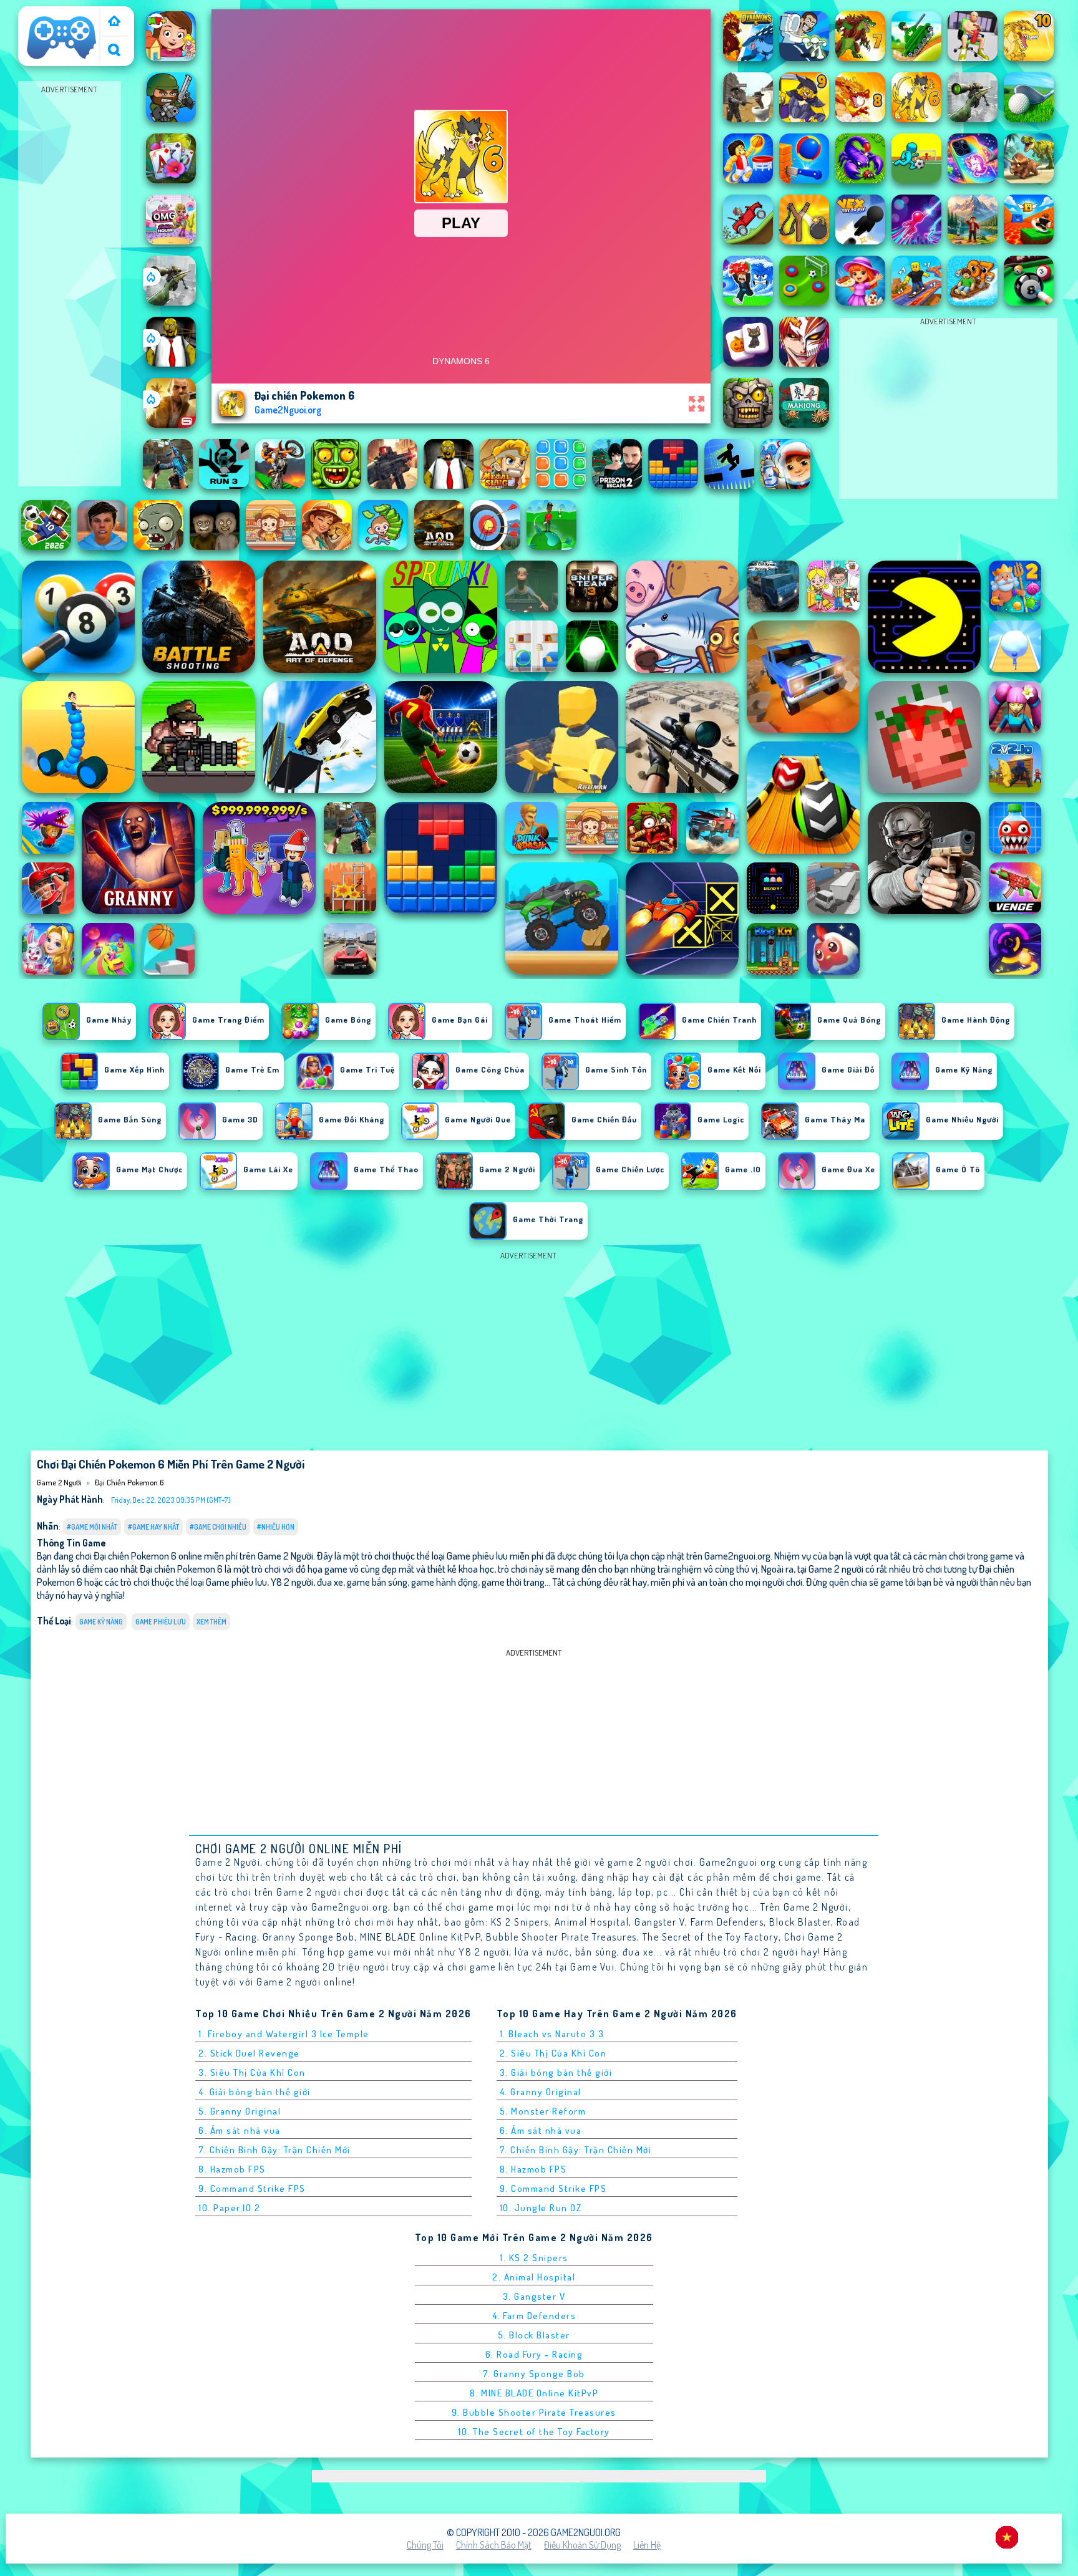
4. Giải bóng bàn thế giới (255, 2092)
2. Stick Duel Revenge (249, 2053)
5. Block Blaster (534, 2335)
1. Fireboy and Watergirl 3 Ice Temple (284, 2034)
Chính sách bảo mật (494, 2545)
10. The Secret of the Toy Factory (534, 2432)
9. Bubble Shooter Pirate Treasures (534, 2412)
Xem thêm (211, 1622)
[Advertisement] (69, 284)
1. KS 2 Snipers (534, 2258)
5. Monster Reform (543, 2111)
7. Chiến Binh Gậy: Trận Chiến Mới (274, 2150)
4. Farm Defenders (534, 2316)
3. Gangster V (534, 2296)
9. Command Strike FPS (252, 2188)
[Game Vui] (114, 22)
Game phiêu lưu (161, 1622)
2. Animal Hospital (534, 2277)
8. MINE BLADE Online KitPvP (534, 2393)
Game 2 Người (51, 14)
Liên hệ (647, 2545)
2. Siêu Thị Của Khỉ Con (553, 2053)
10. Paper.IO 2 (229, 2208)
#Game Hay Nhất (153, 1527)
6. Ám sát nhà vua (240, 2130)
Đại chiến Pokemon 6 (129, 1482)
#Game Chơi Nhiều (218, 1527)
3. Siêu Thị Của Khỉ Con (252, 2072)
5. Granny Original (240, 2111)
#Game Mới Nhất (92, 1527)
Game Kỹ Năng (101, 1622)
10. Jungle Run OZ (541, 2208)
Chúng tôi (425, 2545)
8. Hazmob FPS (232, 2169)
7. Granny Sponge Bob (534, 2374)
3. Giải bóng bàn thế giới (556, 2072)
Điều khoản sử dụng (582, 2545)
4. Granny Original (541, 2092)
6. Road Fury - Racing (534, 2354)
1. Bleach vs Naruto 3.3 (552, 2034)
